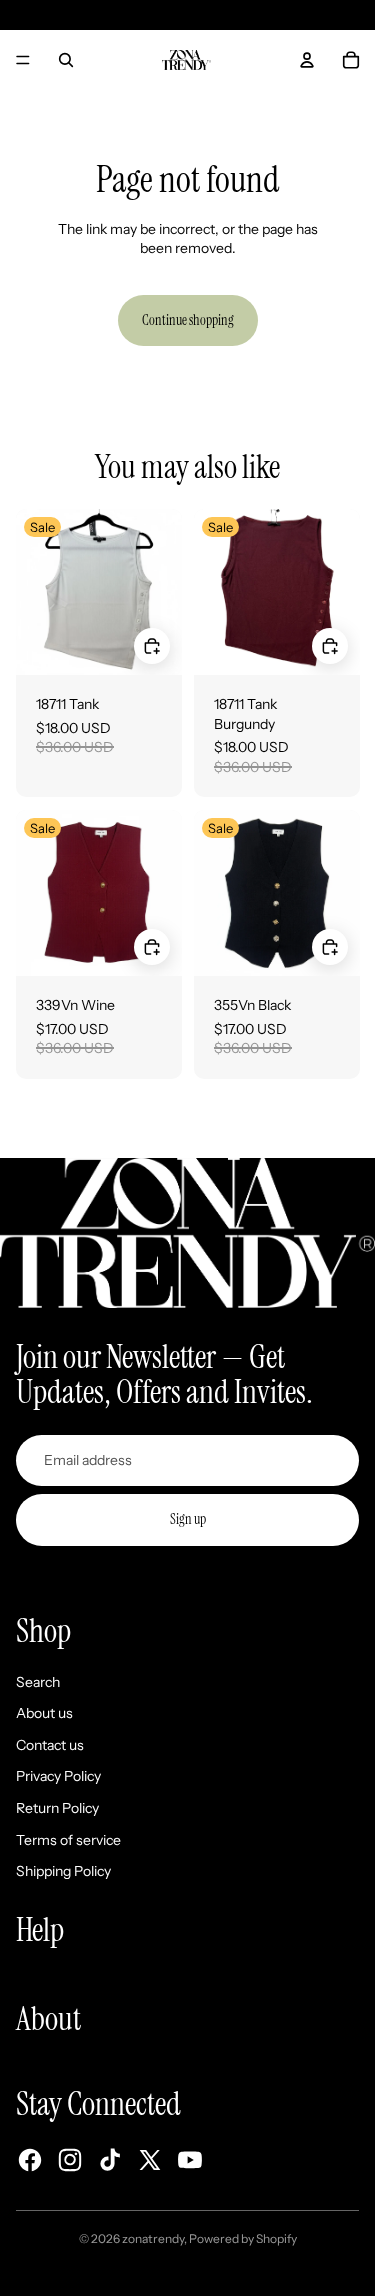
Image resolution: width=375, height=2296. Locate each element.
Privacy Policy (58, 1776)
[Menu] (23, 60)
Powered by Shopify (243, 2238)
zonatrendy (153, 2238)
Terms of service (68, 1840)
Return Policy (57, 1808)
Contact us (50, 1745)
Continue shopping (188, 320)
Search (38, 1682)
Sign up (188, 1519)
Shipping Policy (63, 1871)
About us (44, 1713)
